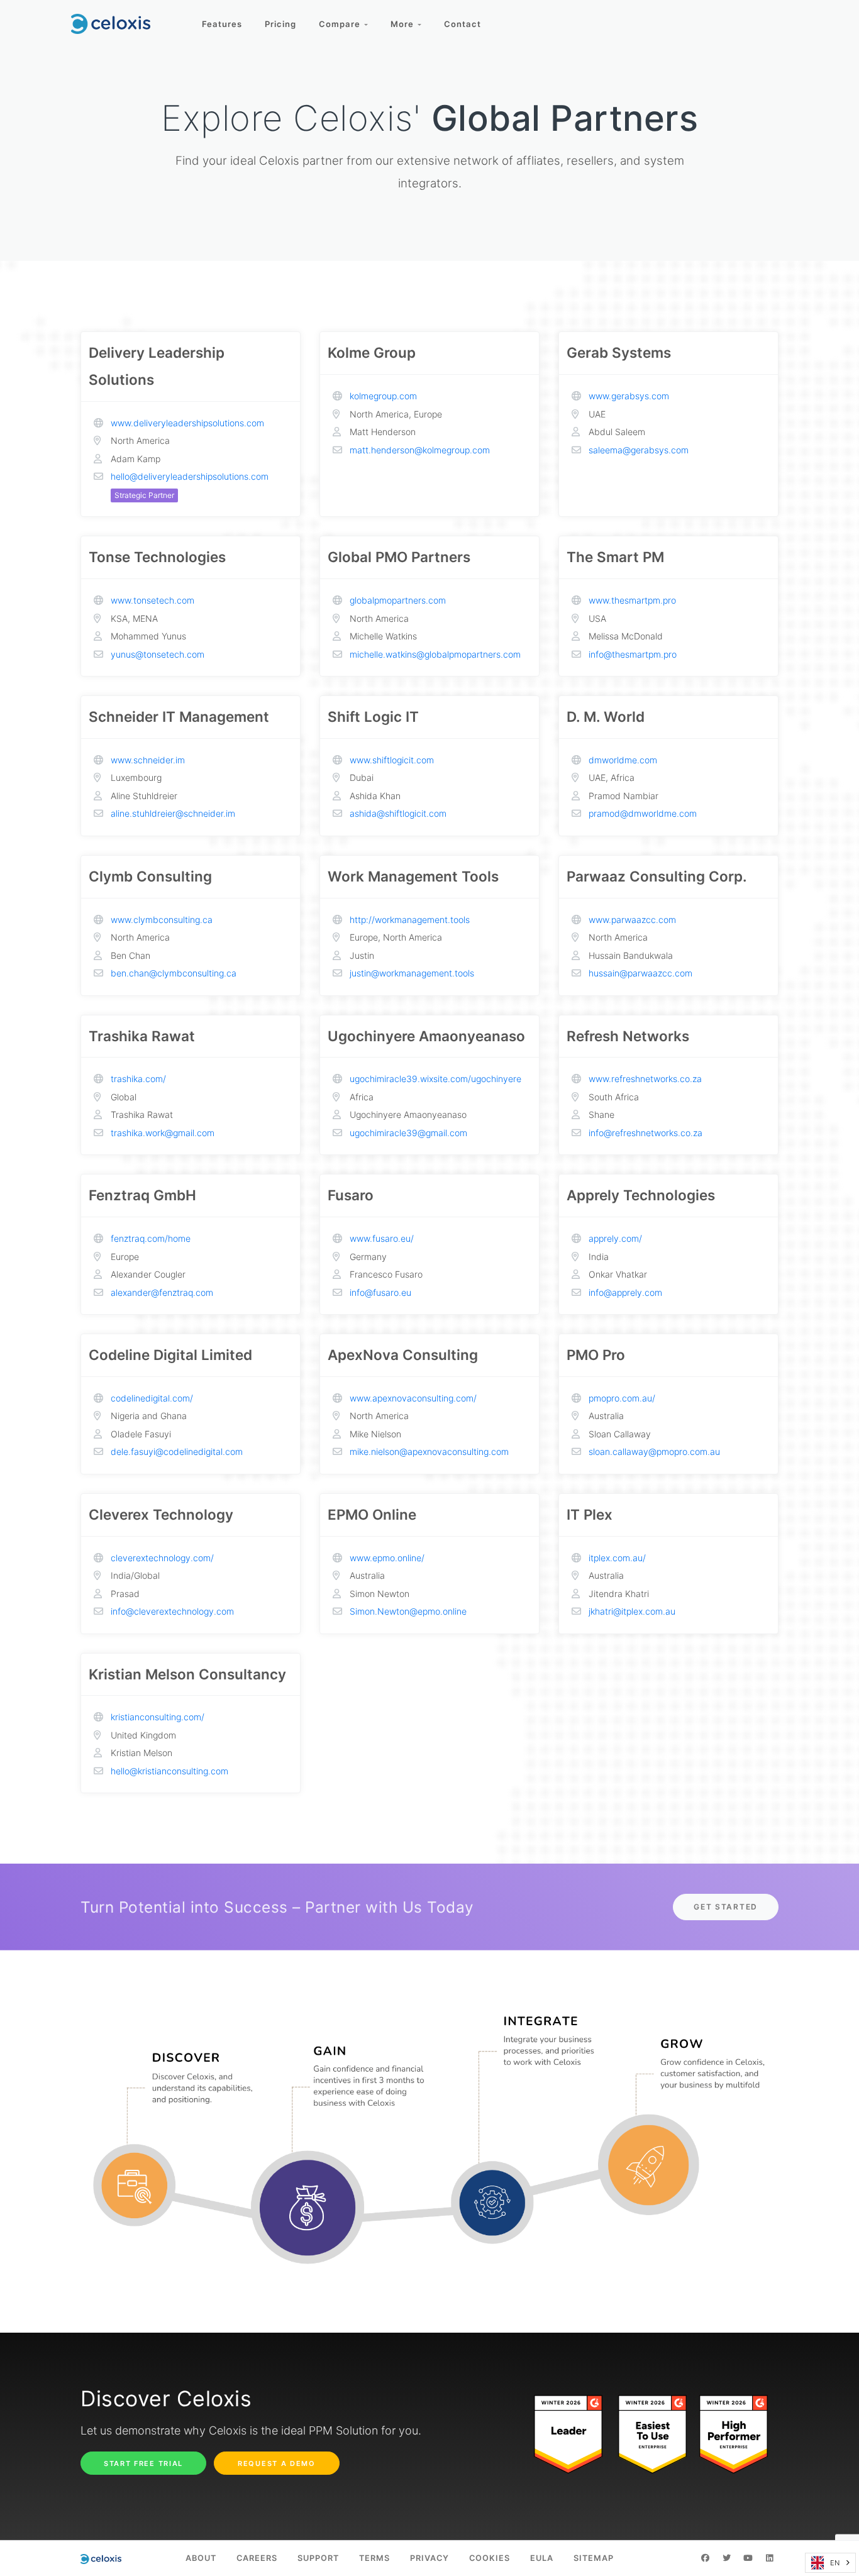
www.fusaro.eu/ (382, 1238)
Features (222, 24)
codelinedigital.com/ (152, 1398)
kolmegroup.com (383, 396)
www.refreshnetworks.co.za (645, 1079)
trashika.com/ (138, 1079)
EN (835, 2563)
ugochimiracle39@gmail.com (408, 1133)
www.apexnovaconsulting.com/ (413, 1398)
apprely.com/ (615, 1238)
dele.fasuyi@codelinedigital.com (177, 1451)
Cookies (490, 2558)
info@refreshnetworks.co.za (646, 1133)
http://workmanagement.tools (410, 920)
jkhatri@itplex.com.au (632, 1611)
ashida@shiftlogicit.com (398, 813)
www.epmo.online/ (387, 1558)
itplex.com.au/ (617, 1558)
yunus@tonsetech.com (158, 654)
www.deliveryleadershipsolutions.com (187, 423)
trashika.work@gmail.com (163, 1133)
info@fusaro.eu (380, 1292)
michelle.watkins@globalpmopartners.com (435, 654)
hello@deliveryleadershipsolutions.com (190, 476)
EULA (542, 2558)
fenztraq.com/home (151, 1238)
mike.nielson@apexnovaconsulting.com (429, 1451)
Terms (374, 2558)
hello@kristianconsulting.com (169, 1771)
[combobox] (830, 2563)
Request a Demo (277, 2463)
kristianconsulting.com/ (158, 1717)
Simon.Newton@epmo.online (408, 1611)
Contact (463, 24)
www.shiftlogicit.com (392, 760)
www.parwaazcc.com (632, 920)
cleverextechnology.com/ (162, 1558)
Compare (341, 24)
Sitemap (594, 2558)
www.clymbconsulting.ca (162, 920)
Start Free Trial (143, 2463)
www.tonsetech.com (152, 600)
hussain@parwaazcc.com (640, 973)
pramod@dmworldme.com (643, 813)
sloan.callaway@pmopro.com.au (654, 1451)
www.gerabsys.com (629, 396)
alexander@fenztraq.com (162, 1292)
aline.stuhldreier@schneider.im (173, 813)
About (201, 2558)
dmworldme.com (623, 760)
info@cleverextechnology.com (172, 1611)
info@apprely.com (625, 1292)
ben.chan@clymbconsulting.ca (174, 973)
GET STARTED (726, 1907)
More (404, 24)
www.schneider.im (148, 760)
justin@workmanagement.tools (412, 973)
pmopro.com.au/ (622, 1398)
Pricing (280, 24)
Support (318, 2558)
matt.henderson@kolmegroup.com (420, 450)
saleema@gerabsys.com (639, 450)
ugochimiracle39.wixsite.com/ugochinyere (435, 1079)
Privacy (429, 2558)
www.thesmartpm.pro (632, 600)
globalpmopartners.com (398, 600)
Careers (257, 2558)
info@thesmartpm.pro (633, 654)
